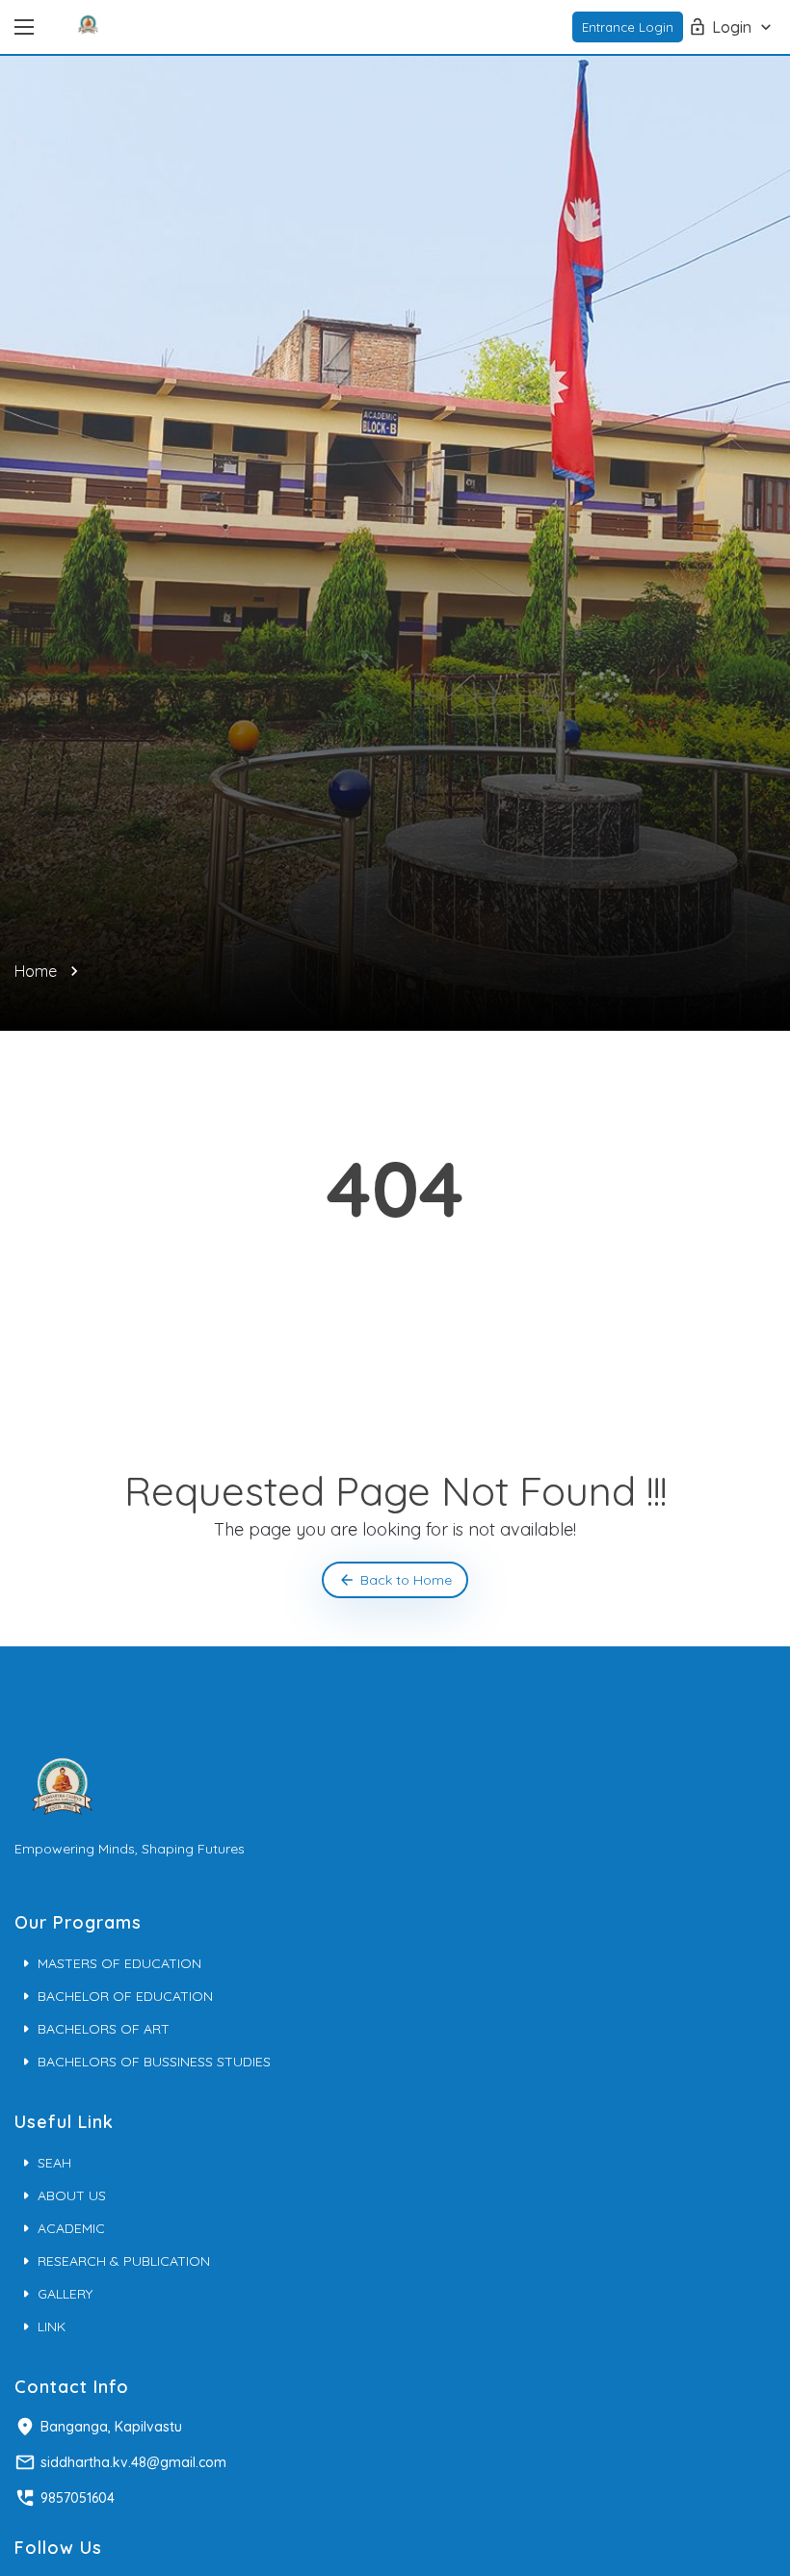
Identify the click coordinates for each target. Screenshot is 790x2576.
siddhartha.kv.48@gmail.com (133, 2462)
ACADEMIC (71, 2228)
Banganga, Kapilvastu (111, 2427)
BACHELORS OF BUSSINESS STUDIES (154, 2062)
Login (732, 27)
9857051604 (78, 2498)
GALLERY (65, 2294)
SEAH (54, 2163)
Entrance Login (628, 27)
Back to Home (406, 1580)
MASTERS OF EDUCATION (119, 1963)
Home (36, 971)
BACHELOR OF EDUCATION (125, 1996)
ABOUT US (72, 2195)
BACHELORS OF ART (104, 2029)
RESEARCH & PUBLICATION (124, 2261)
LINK (52, 2326)
